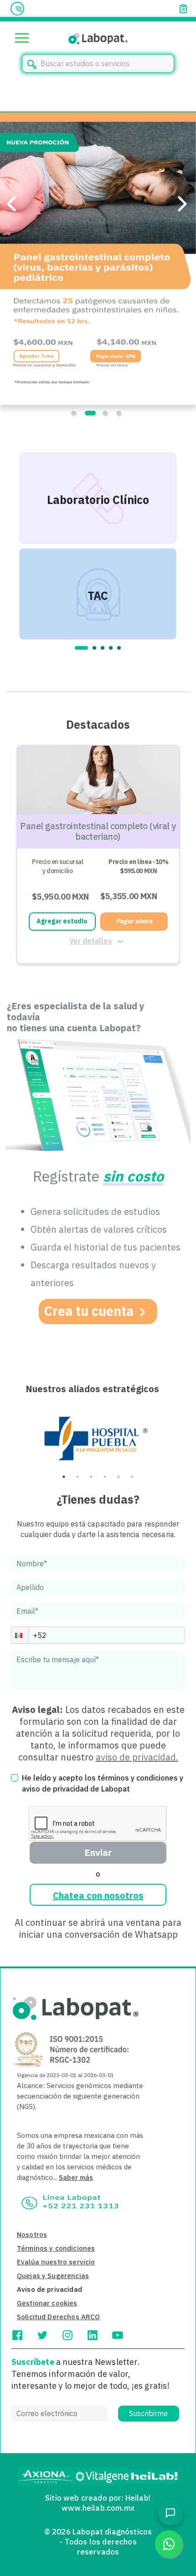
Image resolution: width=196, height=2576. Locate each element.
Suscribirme (148, 2413)
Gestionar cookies (47, 2303)
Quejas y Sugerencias (53, 2276)
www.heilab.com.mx (98, 2508)
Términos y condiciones (56, 2248)
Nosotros (32, 2234)
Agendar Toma (75, 356)
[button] (20, 1635)
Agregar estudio (62, 921)
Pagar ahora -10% (154, 356)
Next (188, 546)
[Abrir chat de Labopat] (170, 2513)
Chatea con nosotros (98, 1895)
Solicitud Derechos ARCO (58, 2317)
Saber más (76, 2177)
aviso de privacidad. (137, 1757)
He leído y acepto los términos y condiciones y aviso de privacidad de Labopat (103, 1783)
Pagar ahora (134, 921)
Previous (8, 546)
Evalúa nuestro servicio (56, 2262)
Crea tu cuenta (89, 1311)
